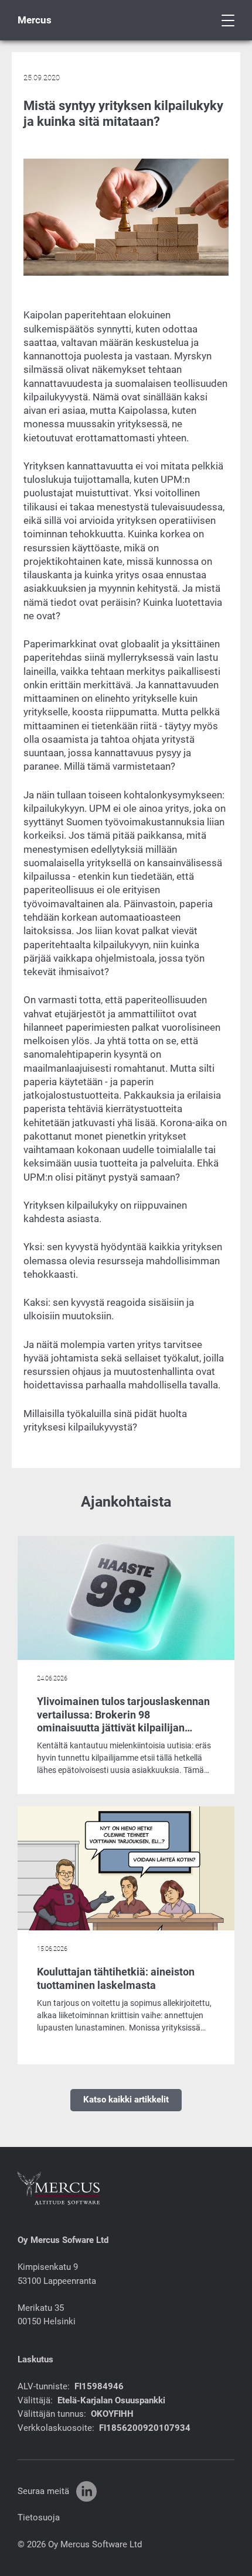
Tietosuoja (39, 2517)
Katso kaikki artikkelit (126, 2100)
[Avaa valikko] (228, 20)
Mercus (35, 20)
